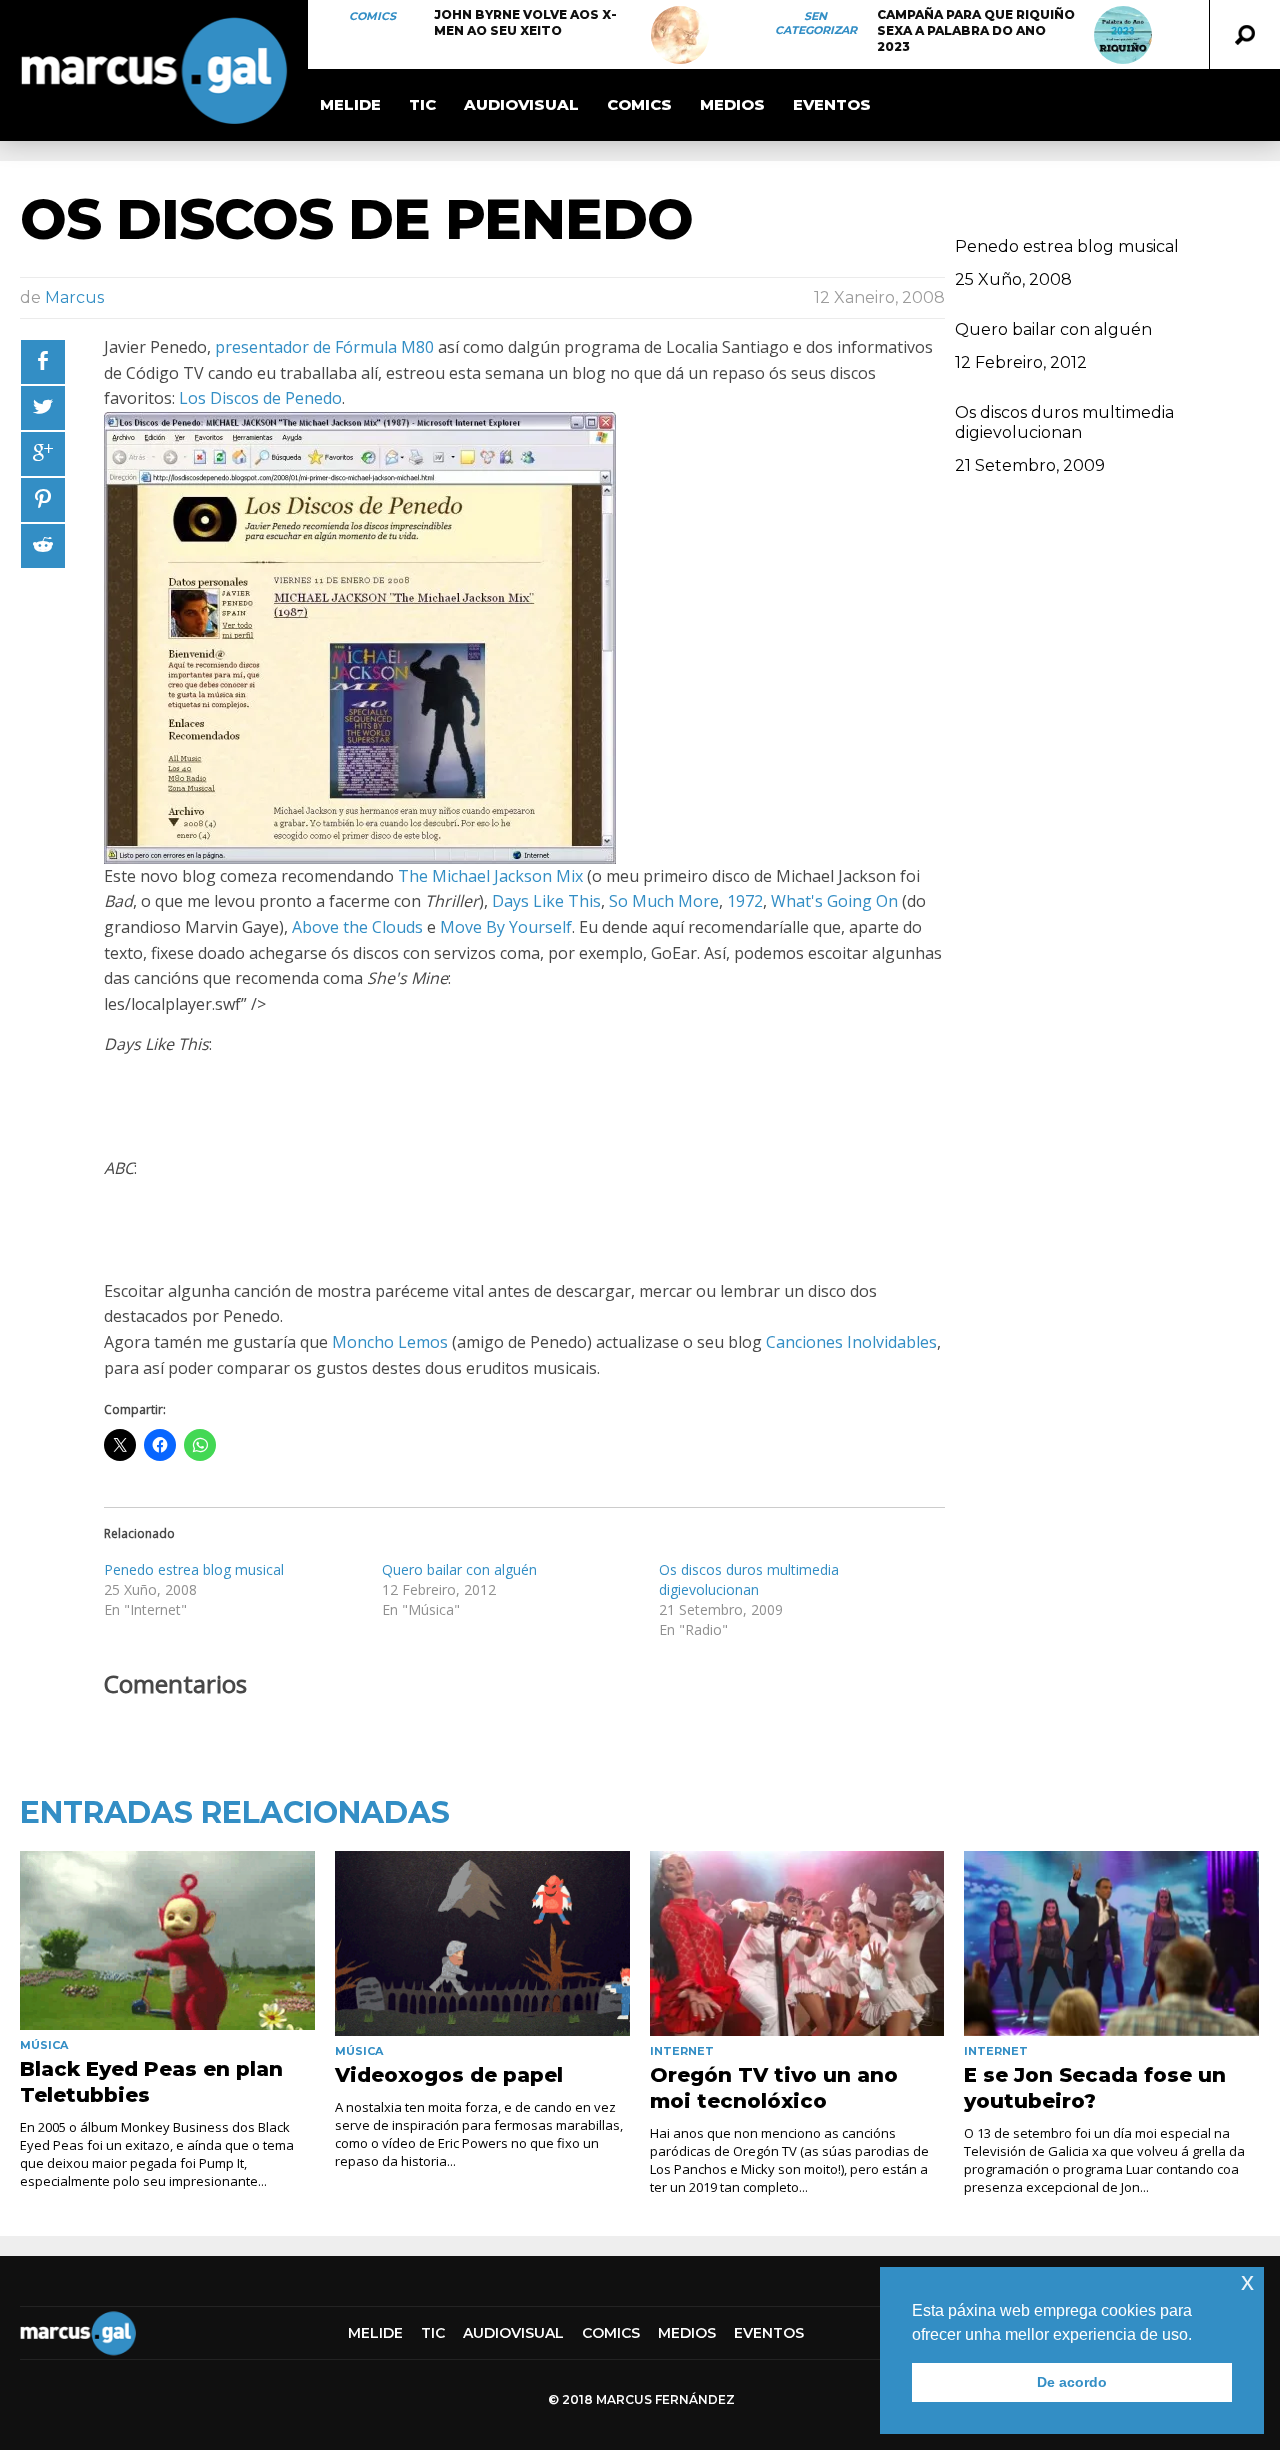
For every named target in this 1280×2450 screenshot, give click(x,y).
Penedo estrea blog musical (194, 1569)
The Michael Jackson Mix (490, 876)
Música (44, 2045)
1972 (745, 901)
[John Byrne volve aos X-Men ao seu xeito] (680, 35)
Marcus (74, 297)
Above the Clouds (357, 927)
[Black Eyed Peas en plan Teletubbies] (167, 1940)
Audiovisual (521, 104)
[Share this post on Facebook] (43, 362)
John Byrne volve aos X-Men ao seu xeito (525, 22)
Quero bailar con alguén (459, 1569)
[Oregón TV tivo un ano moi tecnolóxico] (797, 1943)
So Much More (664, 901)
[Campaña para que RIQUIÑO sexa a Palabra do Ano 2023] (1123, 35)
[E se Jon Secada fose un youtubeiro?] (1111, 1943)
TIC (422, 104)
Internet (682, 2051)
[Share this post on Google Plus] (43, 454)
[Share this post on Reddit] (43, 546)
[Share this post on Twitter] (43, 408)
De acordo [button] (1072, 2382)
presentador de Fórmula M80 (324, 347)
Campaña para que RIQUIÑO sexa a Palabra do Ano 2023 (976, 30)
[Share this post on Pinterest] (43, 500)
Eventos (832, 104)
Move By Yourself (506, 927)
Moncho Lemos (390, 1342)
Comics (372, 16)
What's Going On (834, 901)
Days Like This (546, 901)
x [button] (1247, 2281)
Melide (350, 104)
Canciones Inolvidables (851, 1342)
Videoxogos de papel (449, 2075)
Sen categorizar (816, 23)
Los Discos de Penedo (260, 398)
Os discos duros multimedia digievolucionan (749, 1579)
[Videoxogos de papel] (482, 1943)
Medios (732, 104)
